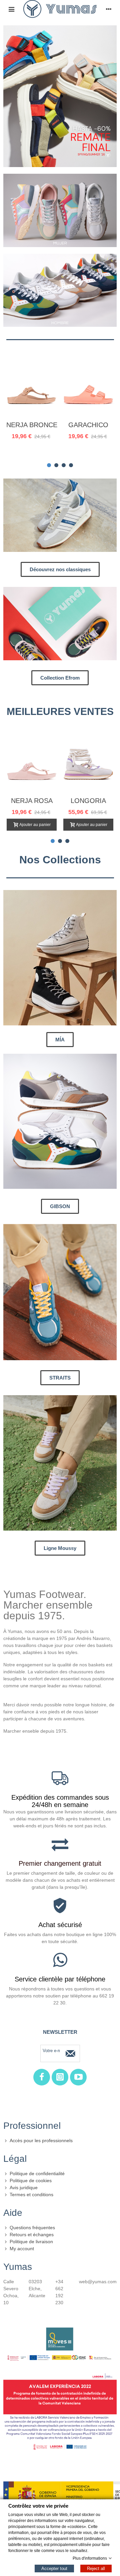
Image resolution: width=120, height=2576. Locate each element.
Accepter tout (54, 2568)
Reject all (96, 2568)
